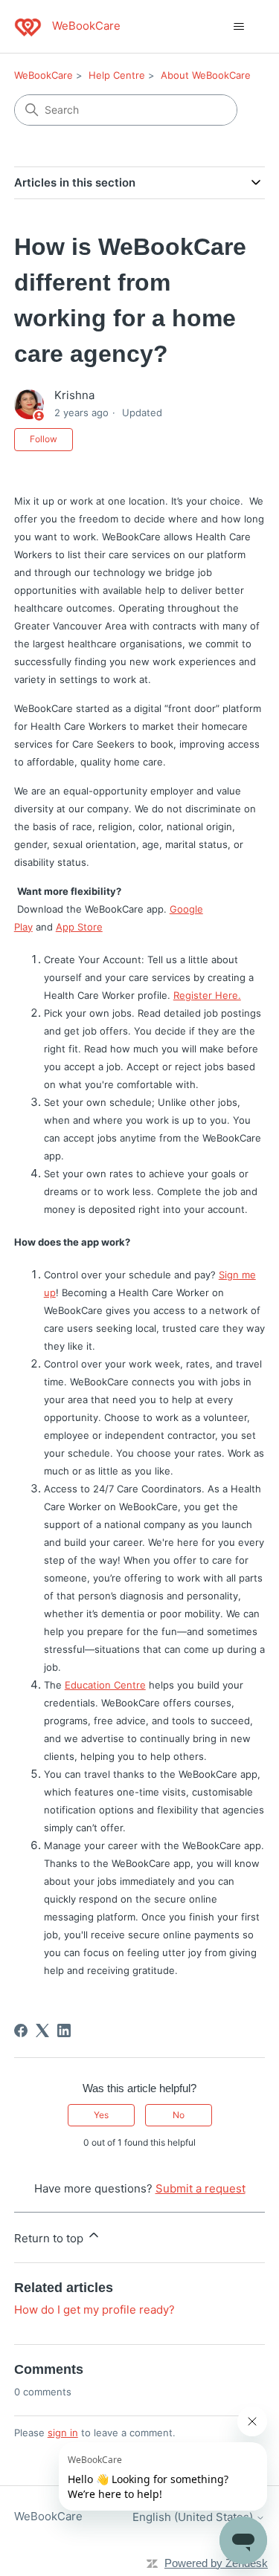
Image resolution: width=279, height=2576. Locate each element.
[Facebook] (21, 2030)
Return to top (50, 2238)
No (179, 2115)
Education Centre (105, 1685)
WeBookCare (44, 75)
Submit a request (201, 2188)
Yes (101, 2115)
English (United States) (194, 2517)
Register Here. (207, 995)
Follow (44, 439)
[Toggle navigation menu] (238, 27)
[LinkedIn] (64, 2030)
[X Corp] (42, 2030)
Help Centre (117, 75)
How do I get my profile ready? (94, 2310)
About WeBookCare (206, 75)
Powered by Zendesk (216, 2563)
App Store (79, 927)
